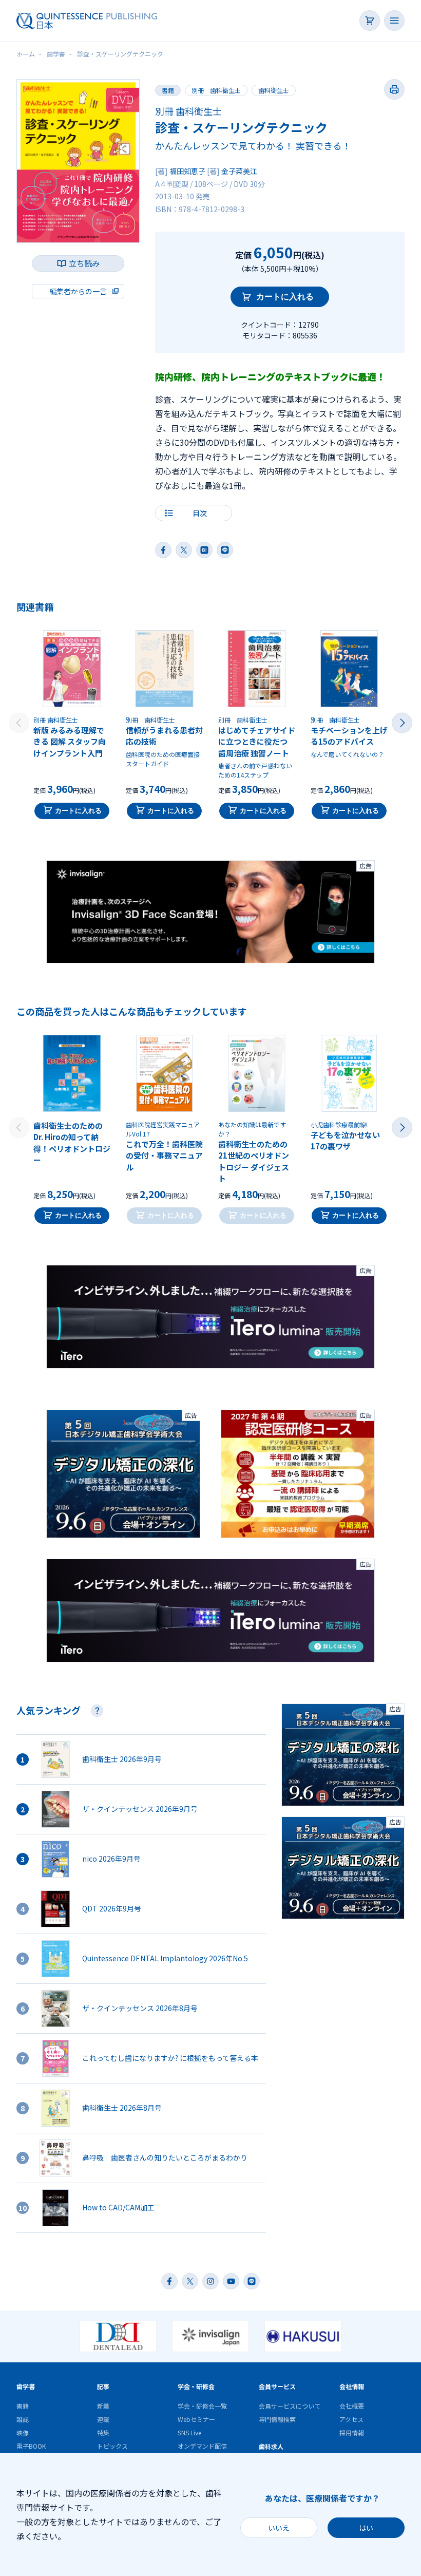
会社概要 (352, 2406)
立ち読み (84, 263)
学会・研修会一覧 (202, 2406)
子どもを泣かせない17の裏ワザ (345, 1141)
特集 (103, 2432)
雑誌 (23, 2419)
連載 (103, 2419)
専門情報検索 (277, 2419)
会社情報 (352, 2386)
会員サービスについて (290, 2406)
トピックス (112, 2446)
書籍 (168, 90)
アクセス (351, 2419)
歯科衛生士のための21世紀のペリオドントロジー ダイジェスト (254, 1161)
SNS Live (189, 2432)
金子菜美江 (239, 171)
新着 (103, 2406)
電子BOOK (31, 2446)
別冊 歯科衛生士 (216, 90)
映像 (23, 2432)
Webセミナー (196, 2419)
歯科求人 (271, 2446)
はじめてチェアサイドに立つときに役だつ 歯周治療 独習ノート (257, 742)
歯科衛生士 (274, 90)
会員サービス (277, 2386)
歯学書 (26, 2386)
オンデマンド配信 (202, 2446)
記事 (103, 2386)
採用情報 (352, 2432)
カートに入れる (285, 297)
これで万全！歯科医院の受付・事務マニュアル (164, 1156)
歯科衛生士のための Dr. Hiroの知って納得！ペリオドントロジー (72, 1143)
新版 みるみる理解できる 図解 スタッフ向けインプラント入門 (70, 742)
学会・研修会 (196, 2386)
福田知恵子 (187, 171)
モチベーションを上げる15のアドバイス (349, 736)
